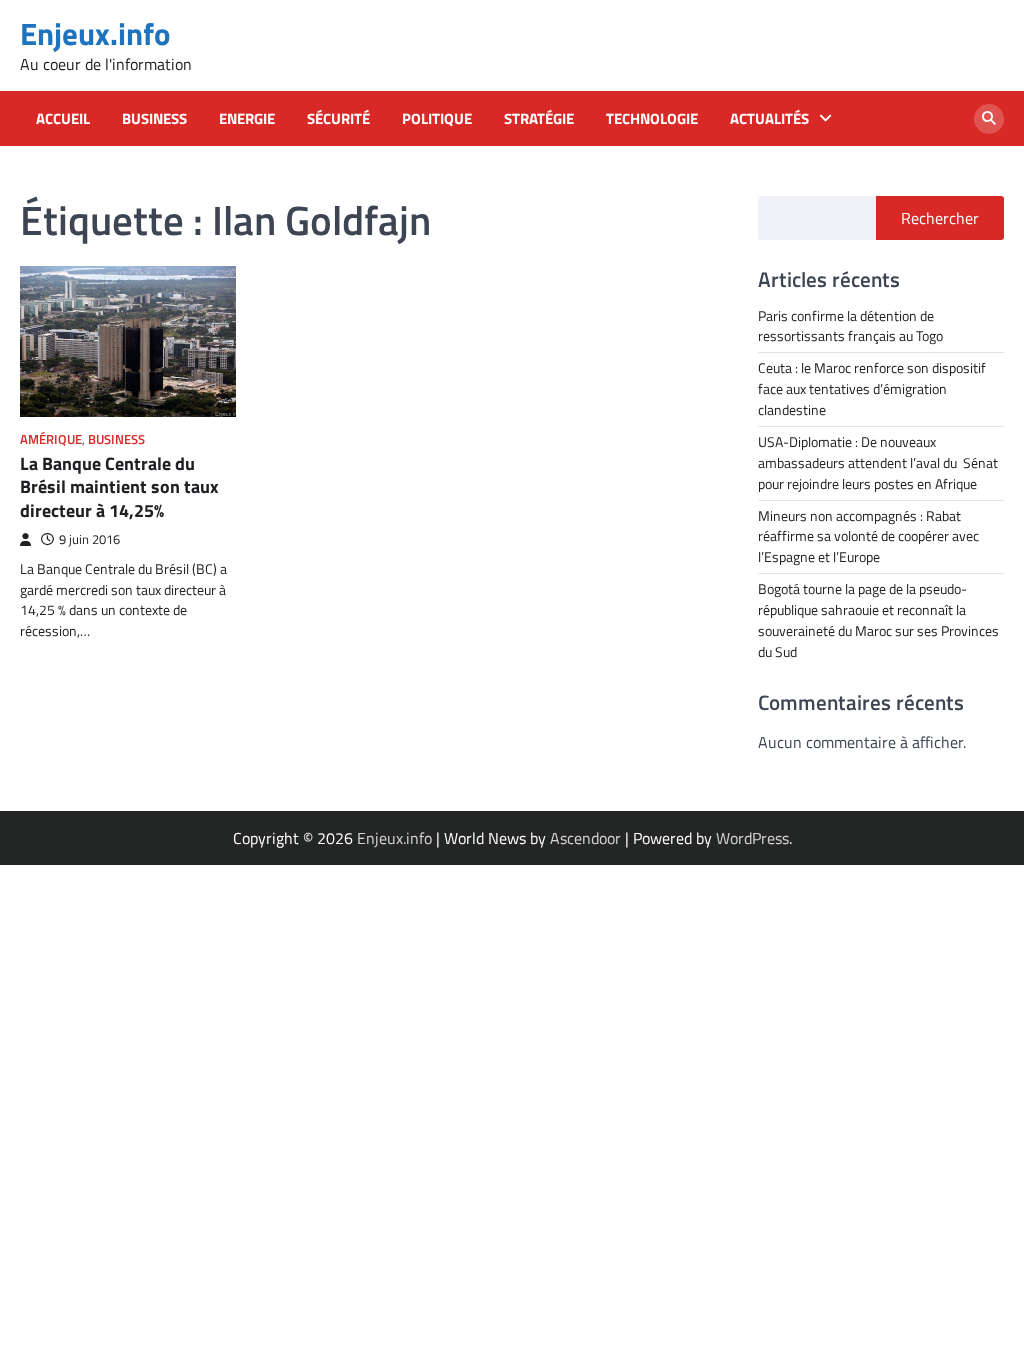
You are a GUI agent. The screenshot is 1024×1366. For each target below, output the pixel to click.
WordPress (752, 838)
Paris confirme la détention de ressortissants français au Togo (850, 326)
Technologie (652, 119)
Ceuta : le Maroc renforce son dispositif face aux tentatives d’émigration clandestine (872, 388)
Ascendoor (585, 838)
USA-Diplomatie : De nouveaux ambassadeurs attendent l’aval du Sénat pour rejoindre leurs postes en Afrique (878, 462)
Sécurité (338, 119)
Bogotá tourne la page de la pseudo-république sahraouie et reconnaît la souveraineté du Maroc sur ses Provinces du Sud (878, 620)
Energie (247, 119)
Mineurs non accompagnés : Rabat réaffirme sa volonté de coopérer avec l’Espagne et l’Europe (868, 536)
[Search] (989, 119)
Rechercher (940, 218)
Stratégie (539, 119)
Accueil (63, 119)
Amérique (51, 439)
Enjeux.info (95, 33)
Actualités (769, 119)
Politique (437, 119)
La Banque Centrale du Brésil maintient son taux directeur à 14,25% (119, 487)
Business (154, 119)
